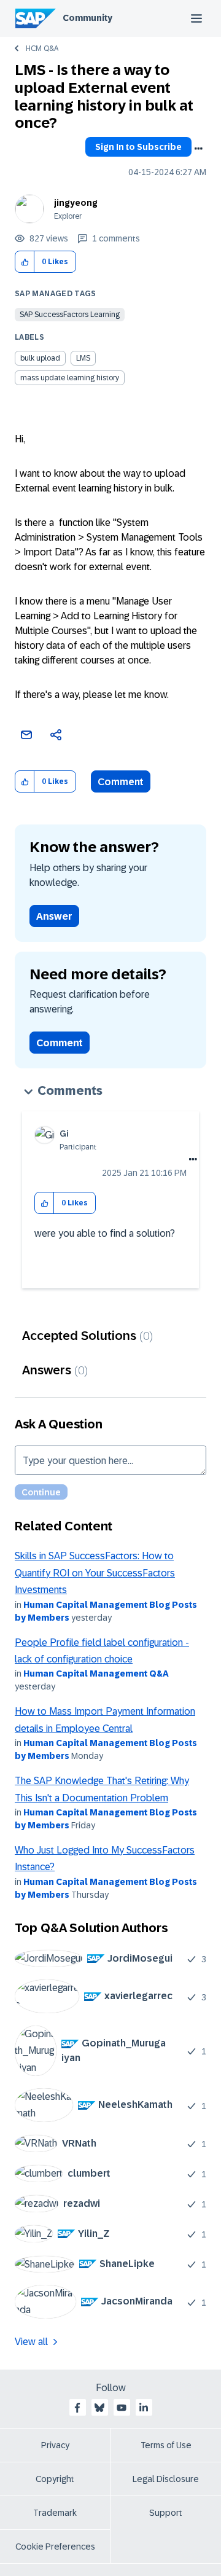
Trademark (55, 2513)
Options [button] (198, 149)
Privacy (55, 2445)
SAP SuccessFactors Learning (70, 315)
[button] (25, 262)
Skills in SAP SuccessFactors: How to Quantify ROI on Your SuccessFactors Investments (95, 1573)
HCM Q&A (42, 49)
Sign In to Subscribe (138, 147)
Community (87, 18)
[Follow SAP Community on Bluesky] (99, 2408)
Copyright (55, 2479)
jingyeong (76, 203)
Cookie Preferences (55, 2547)
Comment (121, 782)
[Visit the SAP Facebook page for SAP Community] (77, 2408)
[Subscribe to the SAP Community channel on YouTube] (122, 2408)
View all (31, 2342)
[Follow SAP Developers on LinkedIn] (144, 2408)
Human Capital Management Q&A (96, 1674)
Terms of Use (166, 2445)
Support (166, 2513)
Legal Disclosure (166, 2479)
